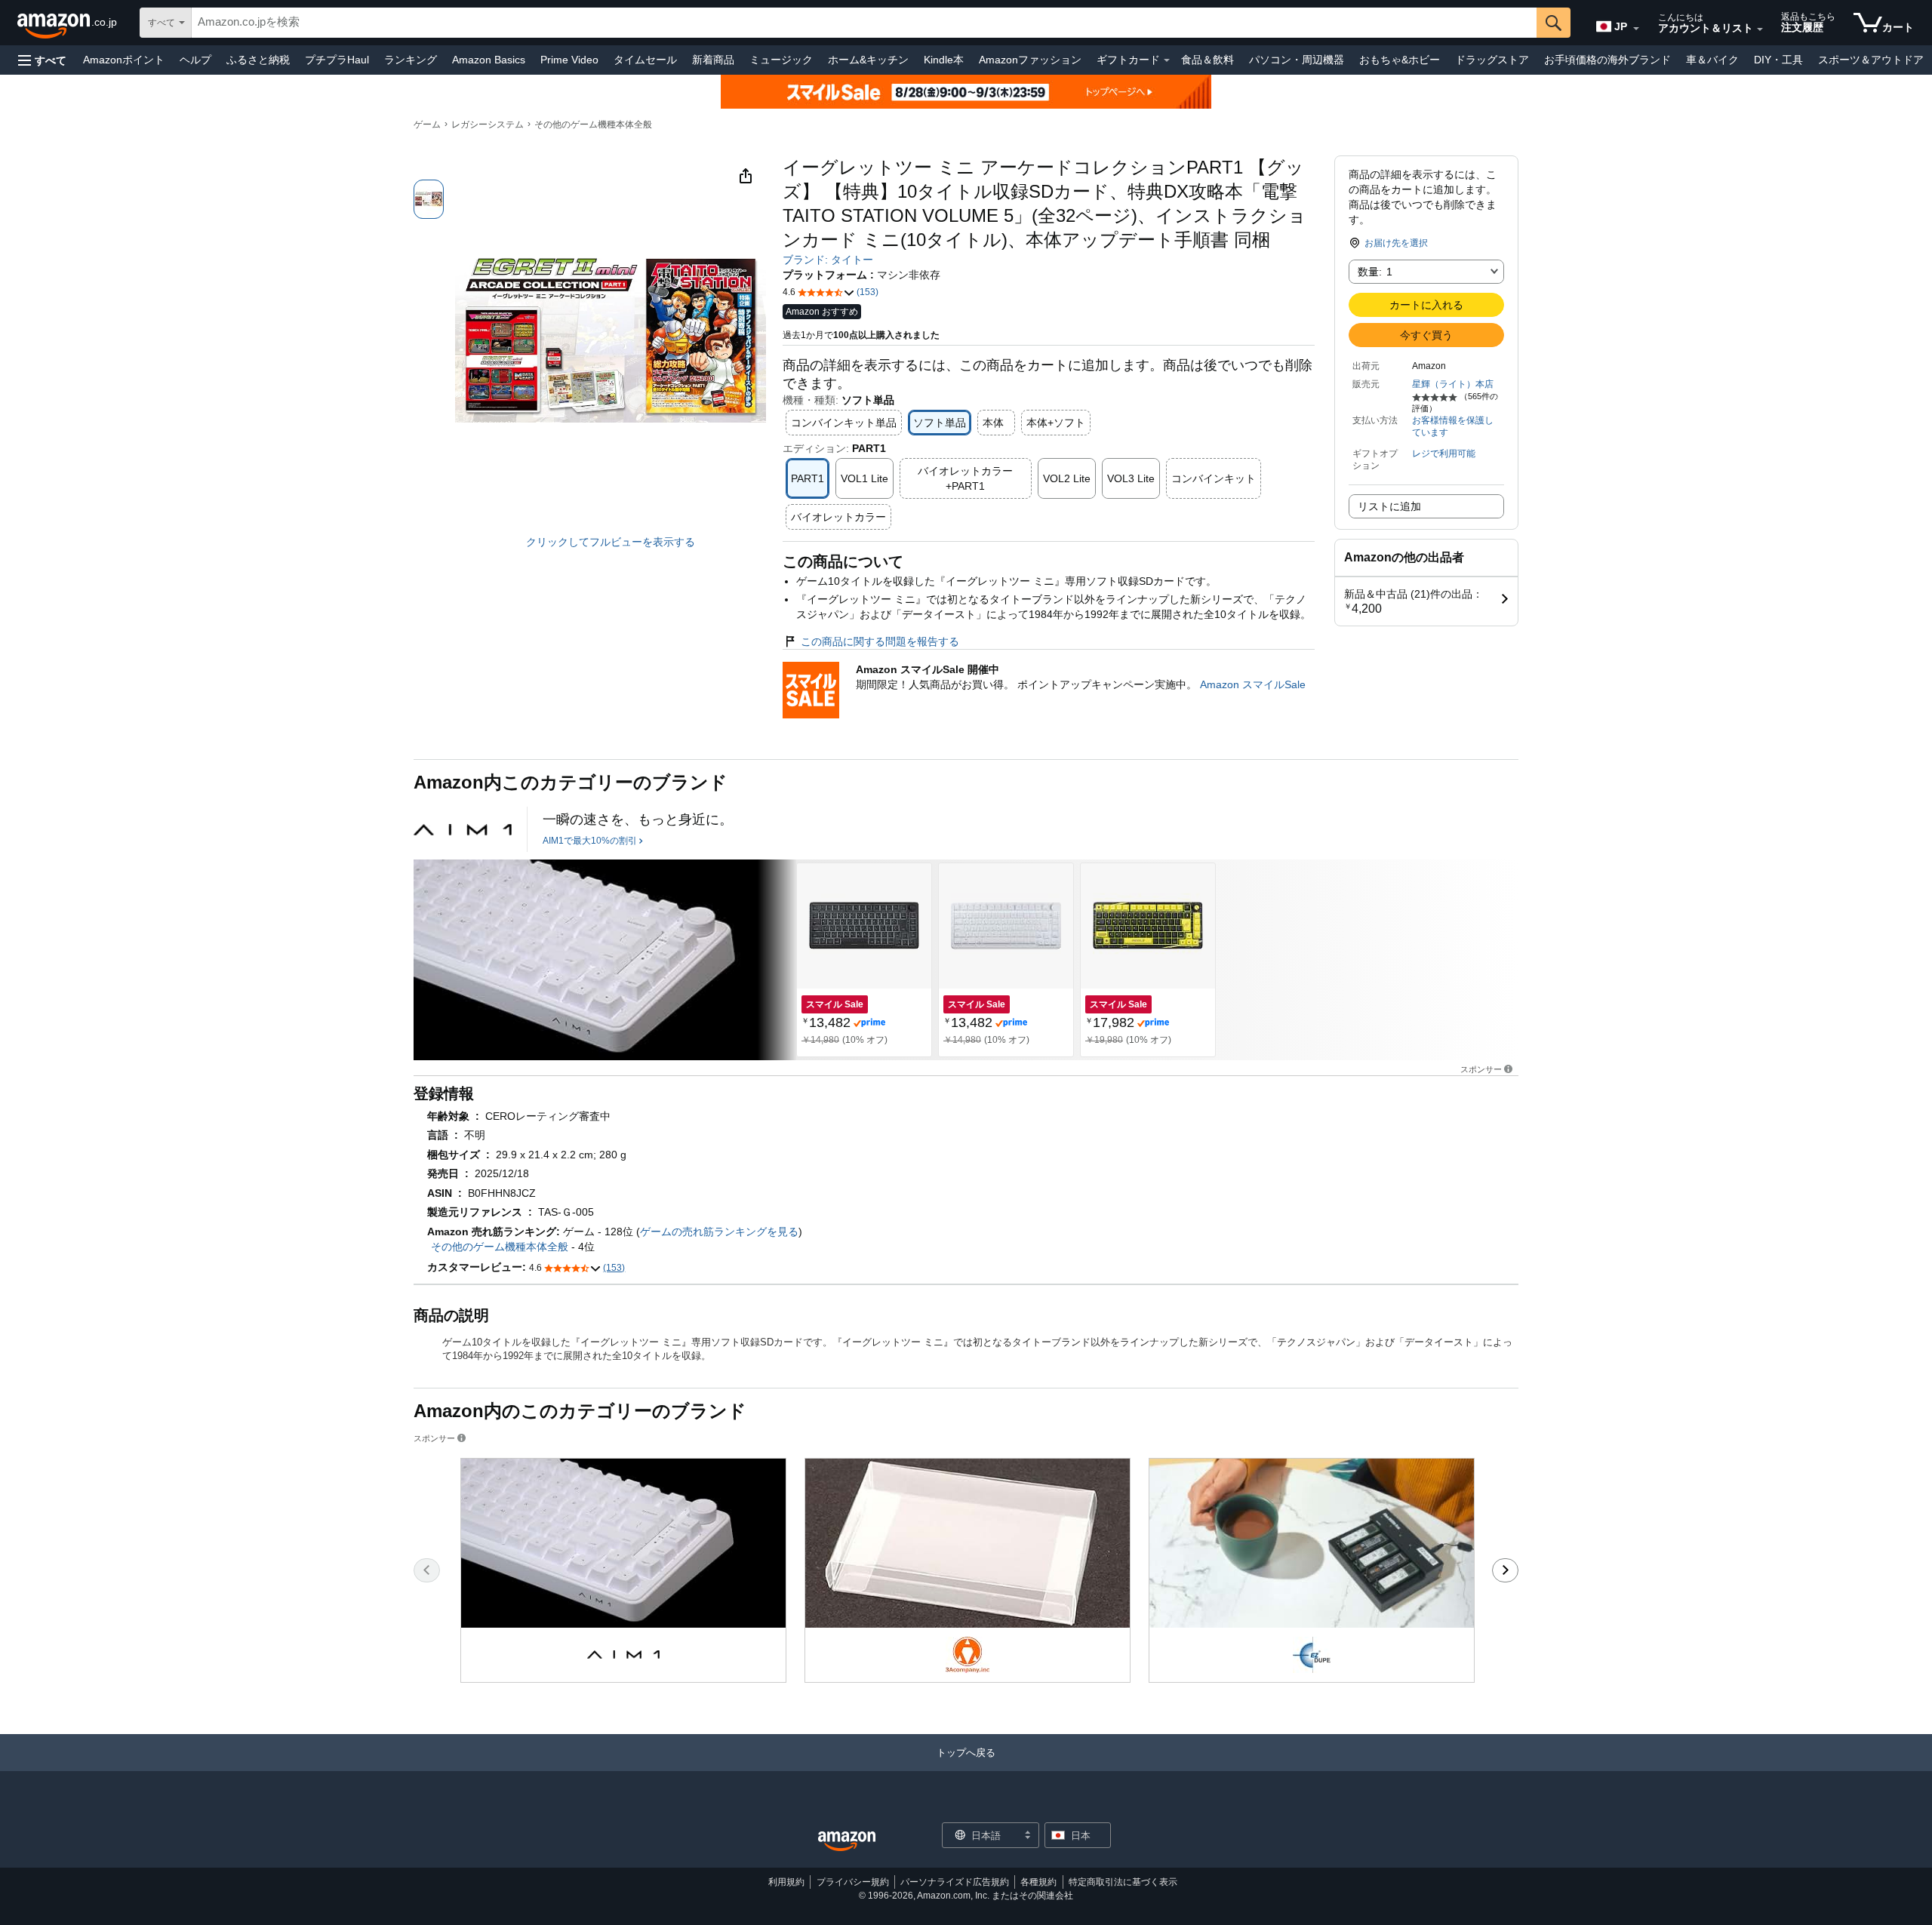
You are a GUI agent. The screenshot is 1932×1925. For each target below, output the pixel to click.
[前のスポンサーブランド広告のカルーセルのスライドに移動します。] (427, 1570)
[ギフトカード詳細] (1167, 60)
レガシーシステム (488, 125)
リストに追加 (1389, 506)
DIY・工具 (1778, 60)
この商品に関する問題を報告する (880, 641)
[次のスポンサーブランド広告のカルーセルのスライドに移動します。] (1505, 1570)
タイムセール (645, 60)
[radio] (429, 199)
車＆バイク (1712, 60)
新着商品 (713, 60)
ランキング (411, 60)
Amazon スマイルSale (1253, 684)
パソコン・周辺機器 (1297, 60)
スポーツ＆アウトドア (1871, 60)
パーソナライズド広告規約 (955, 1882)
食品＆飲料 (1207, 60)
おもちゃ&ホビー (1400, 60)
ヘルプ (195, 60)
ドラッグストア (1492, 60)
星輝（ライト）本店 (1453, 384)
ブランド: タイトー (828, 260)
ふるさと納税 (258, 60)
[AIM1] (463, 829)
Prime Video (569, 60)
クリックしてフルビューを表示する (611, 542)
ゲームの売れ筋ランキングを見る (719, 1232)
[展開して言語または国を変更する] (1636, 29)
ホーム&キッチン (868, 60)
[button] (42, 60)
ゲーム (427, 125)
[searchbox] (864, 23)
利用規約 (786, 1882)
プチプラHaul (337, 60)
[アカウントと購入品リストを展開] (1760, 29)
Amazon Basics (489, 60)
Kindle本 (944, 60)
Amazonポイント (124, 60)
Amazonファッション (1030, 60)
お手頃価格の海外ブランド (1607, 60)
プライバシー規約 (853, 1882)
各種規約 (1038, 1882)
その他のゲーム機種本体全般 (593, 125)
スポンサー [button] (1481, 1069)
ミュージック (781, 60)
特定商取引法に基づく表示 (1123, 1882)
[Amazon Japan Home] (847, 1842)
